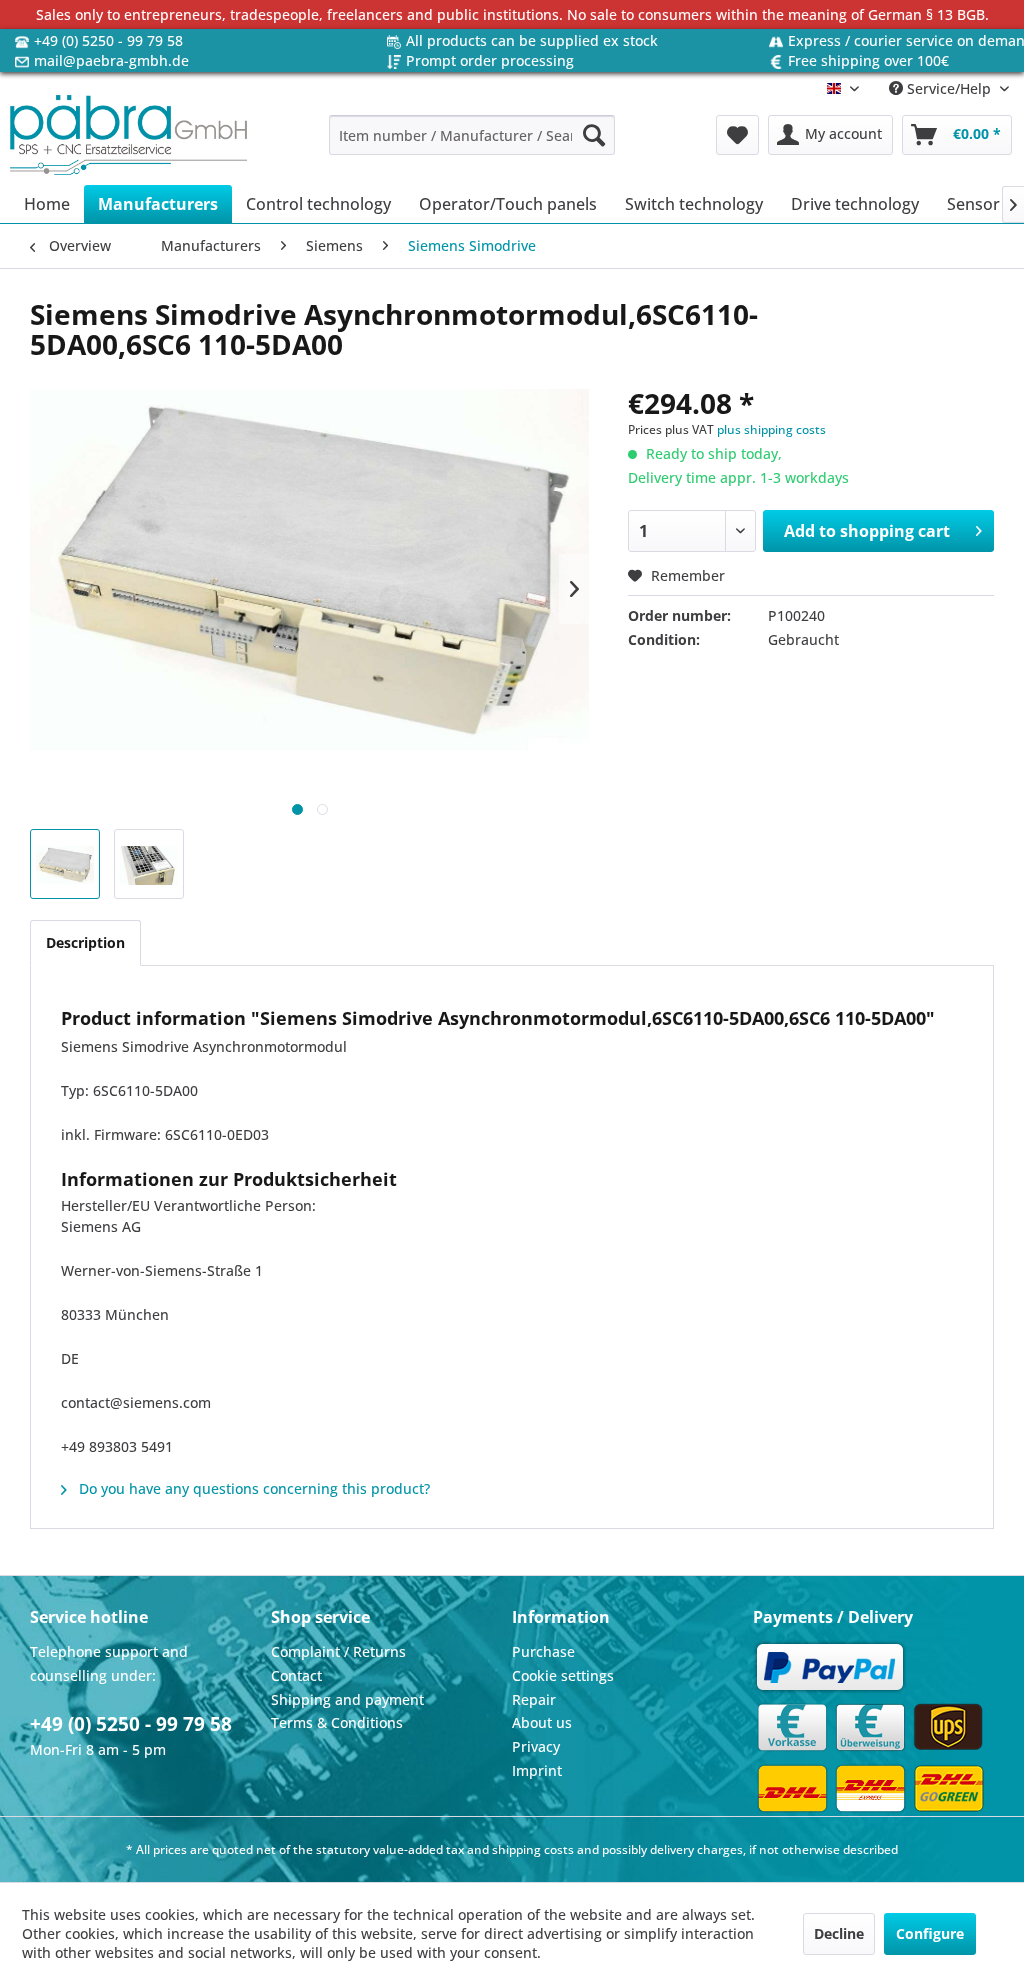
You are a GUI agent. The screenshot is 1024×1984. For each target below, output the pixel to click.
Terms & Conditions (337, 1722)
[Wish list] (737, 135)
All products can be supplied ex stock (532, 40)
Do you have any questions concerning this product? (252, 1488)
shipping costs (533, 1849)
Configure (930, 1933)
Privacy (536, 1746)
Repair (534, 1699)
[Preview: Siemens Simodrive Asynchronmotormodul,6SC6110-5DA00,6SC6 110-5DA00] (65, 864)
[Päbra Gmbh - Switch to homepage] (128, 135)
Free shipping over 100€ (868, 60)
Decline (839, 1933)
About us (542, 1722)
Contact (296, 1675)
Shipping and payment (347, 1699)
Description (85, 942)
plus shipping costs (771, 429)
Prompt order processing (490, 60)
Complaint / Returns (338, 1651)
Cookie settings (563, 1675)
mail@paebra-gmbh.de (111, 60)
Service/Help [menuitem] (949, 88)
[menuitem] (472, 135)
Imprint (537, 1770)
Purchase (543, 1651)
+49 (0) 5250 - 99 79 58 (108, 40)
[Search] (594, 135)
